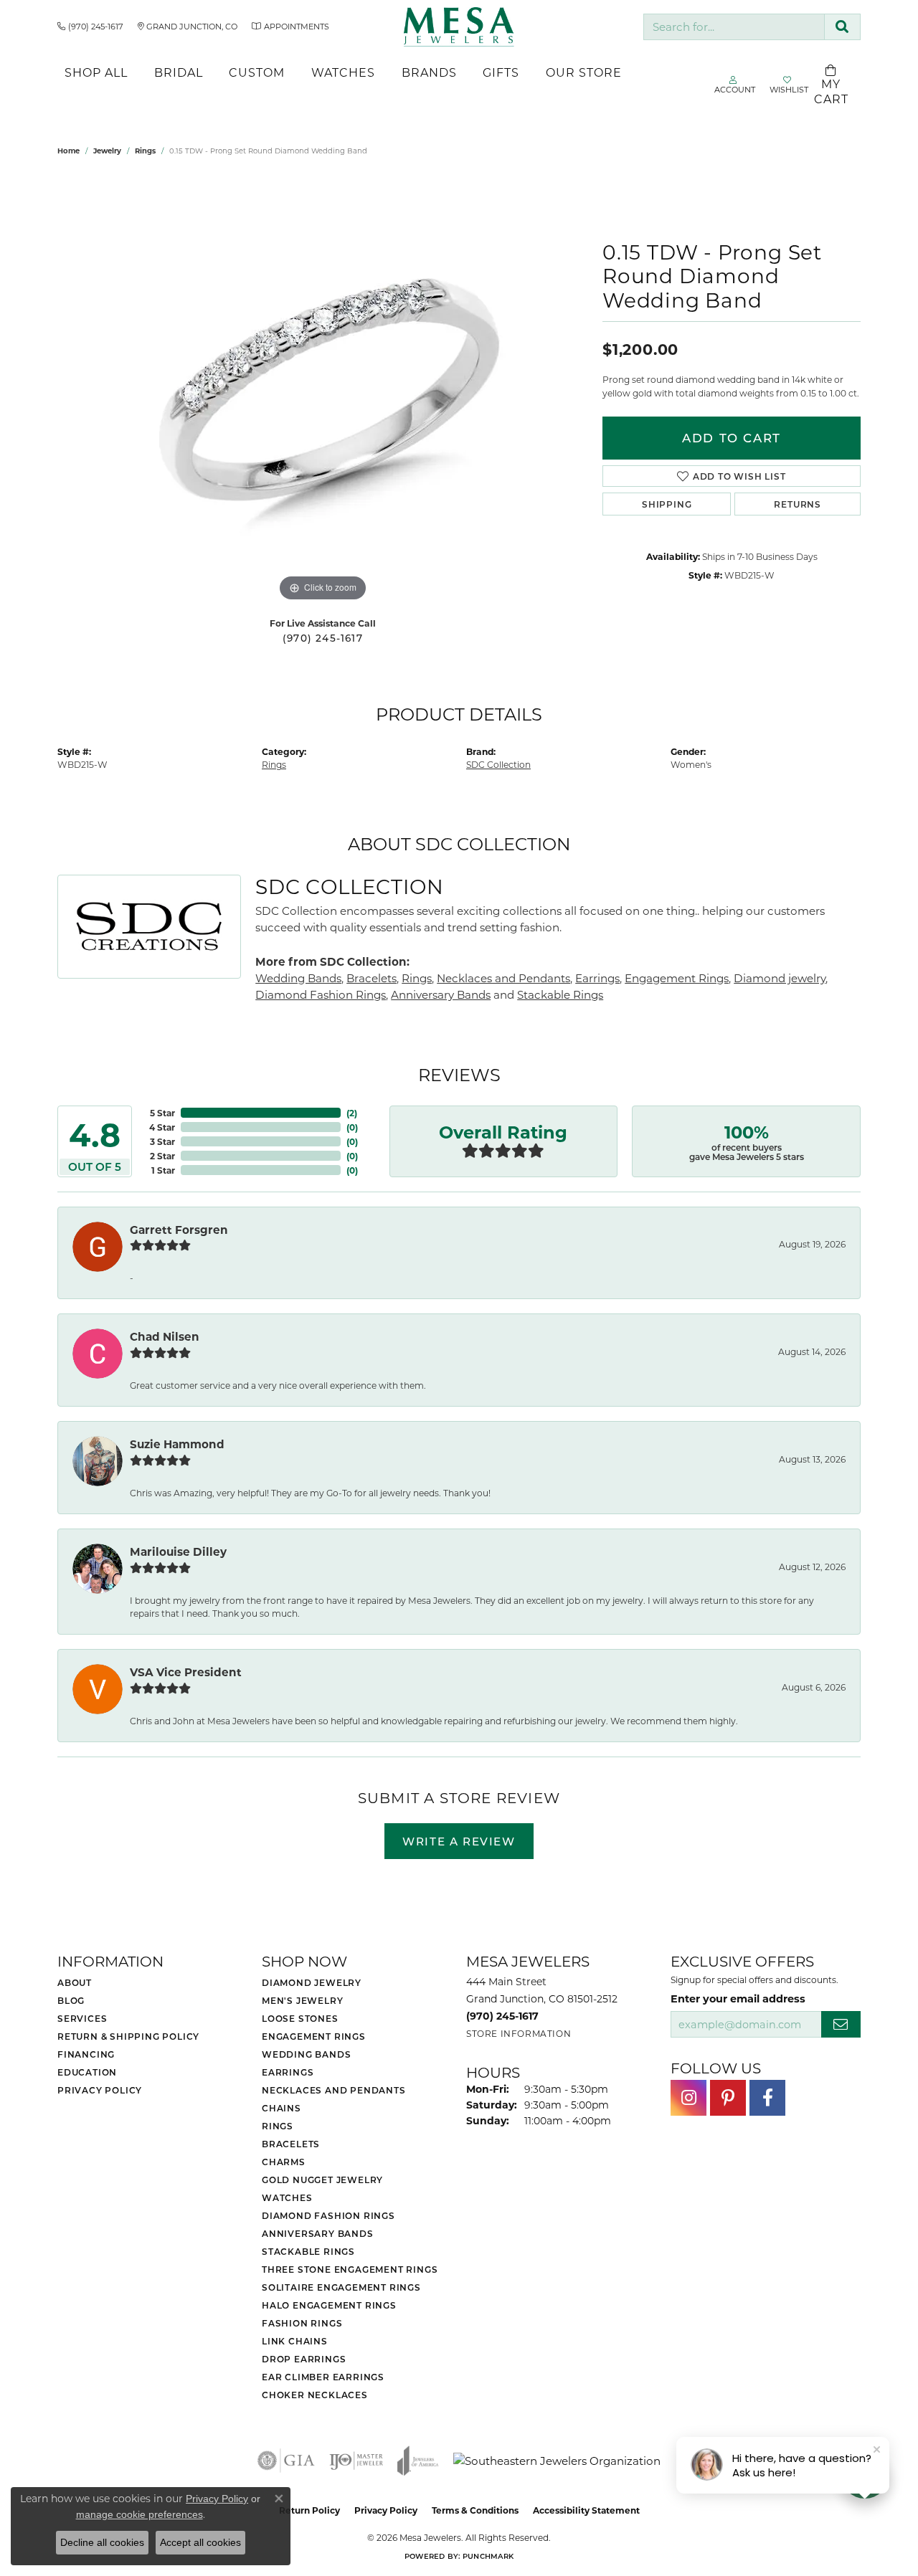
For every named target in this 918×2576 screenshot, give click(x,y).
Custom (257, 72)
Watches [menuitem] (287, 2197)
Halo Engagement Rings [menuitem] (329, 2305)
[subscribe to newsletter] (841, 2024)
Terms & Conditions (475, 2510)
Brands (429, 72)
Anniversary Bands (441, 994)
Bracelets (372, 978)
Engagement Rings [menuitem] (314, 2036)
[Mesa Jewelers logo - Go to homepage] (459, 27)
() (352, 1113)
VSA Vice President (186, 1672)
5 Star (162, 1113)
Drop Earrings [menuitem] (304, 2359)
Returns (798, 504)
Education (87, 2072)
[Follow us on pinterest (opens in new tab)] (728, 2098)
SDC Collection (498, 764)
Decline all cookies (102, 2542)
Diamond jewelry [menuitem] (312, 1982)
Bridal (179, 72)
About (75, 1982)
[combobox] (734, 27)
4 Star (162, 1127)
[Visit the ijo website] (356, 2461)
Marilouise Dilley (178, 1551)
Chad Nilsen (165, 1336)
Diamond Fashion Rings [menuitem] (328, 2215)
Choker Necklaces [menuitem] (315, 2395)
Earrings (597, 978)
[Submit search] (842, 27)
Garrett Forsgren (179, 1230)
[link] (90, 27)
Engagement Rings (677, 978)
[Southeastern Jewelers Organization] (557, 2461)
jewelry (107, 151)
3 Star (162, 1141)
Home (68, 151)
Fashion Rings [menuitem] (302, 2323)
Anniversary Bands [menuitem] (318, 2233)
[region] (323, 390)
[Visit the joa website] (418, 2461)
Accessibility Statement (586, 2510)
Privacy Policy (100, 2090)
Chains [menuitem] (281, 2108)
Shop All (96, 72)
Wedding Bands (298, 978)
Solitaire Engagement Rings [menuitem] (341, 2287)
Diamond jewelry (780, 978)
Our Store (584, 72)
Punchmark (488, 2556)
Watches (343, 72)
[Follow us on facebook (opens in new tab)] (767, 2098)
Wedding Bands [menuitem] (306, 2054)
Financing (86, 2054)
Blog (71, 2000)
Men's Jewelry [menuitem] (302, 2000)
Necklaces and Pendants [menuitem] (334, 2090)
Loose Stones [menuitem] (300, 2018)
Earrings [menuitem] (288, 2072)
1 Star (163, 1170)
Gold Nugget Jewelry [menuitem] (322, 2180)
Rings (145, 151)
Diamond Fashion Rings (321, 994)
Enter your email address (738, 1998)
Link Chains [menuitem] (295, 2341)
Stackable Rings (560, 994)
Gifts (501, 72)
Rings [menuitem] (278, 2126)
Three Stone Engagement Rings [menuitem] (350, 2269)
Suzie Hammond (177, 1444)
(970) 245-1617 (323, 638)
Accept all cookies (200, 2542)
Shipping (667, 504)
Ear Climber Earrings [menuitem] (323, 2377)
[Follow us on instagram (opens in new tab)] (688, 2098)
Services (82, 2018)
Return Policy (309, 2510)
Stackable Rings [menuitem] (308, 2251)
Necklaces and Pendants (503, 978)
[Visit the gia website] (286, 2461)
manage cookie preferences (139, 2514)
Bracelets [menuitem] (291, 2144)
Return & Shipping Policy (128, 2036)
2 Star (162, 1156)
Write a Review (459, 1841)
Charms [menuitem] (284, 2162)
